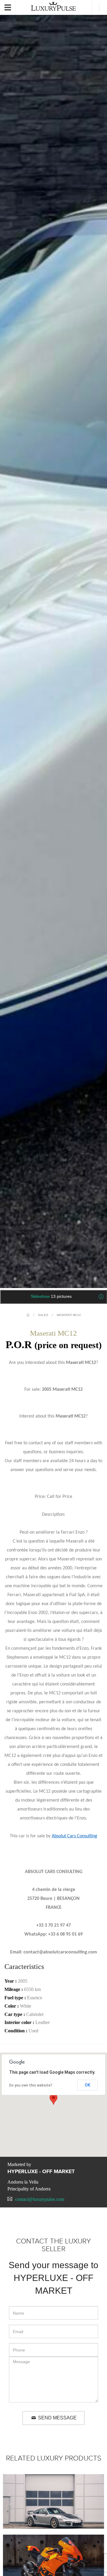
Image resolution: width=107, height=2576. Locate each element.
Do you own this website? (31, 2085)
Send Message (57, 2418)
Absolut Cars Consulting (74, 1836)
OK (88, 2085)
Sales (43, 1315)
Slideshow (51, 1296)
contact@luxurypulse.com (40, 2199)
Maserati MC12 (69, 1315)
